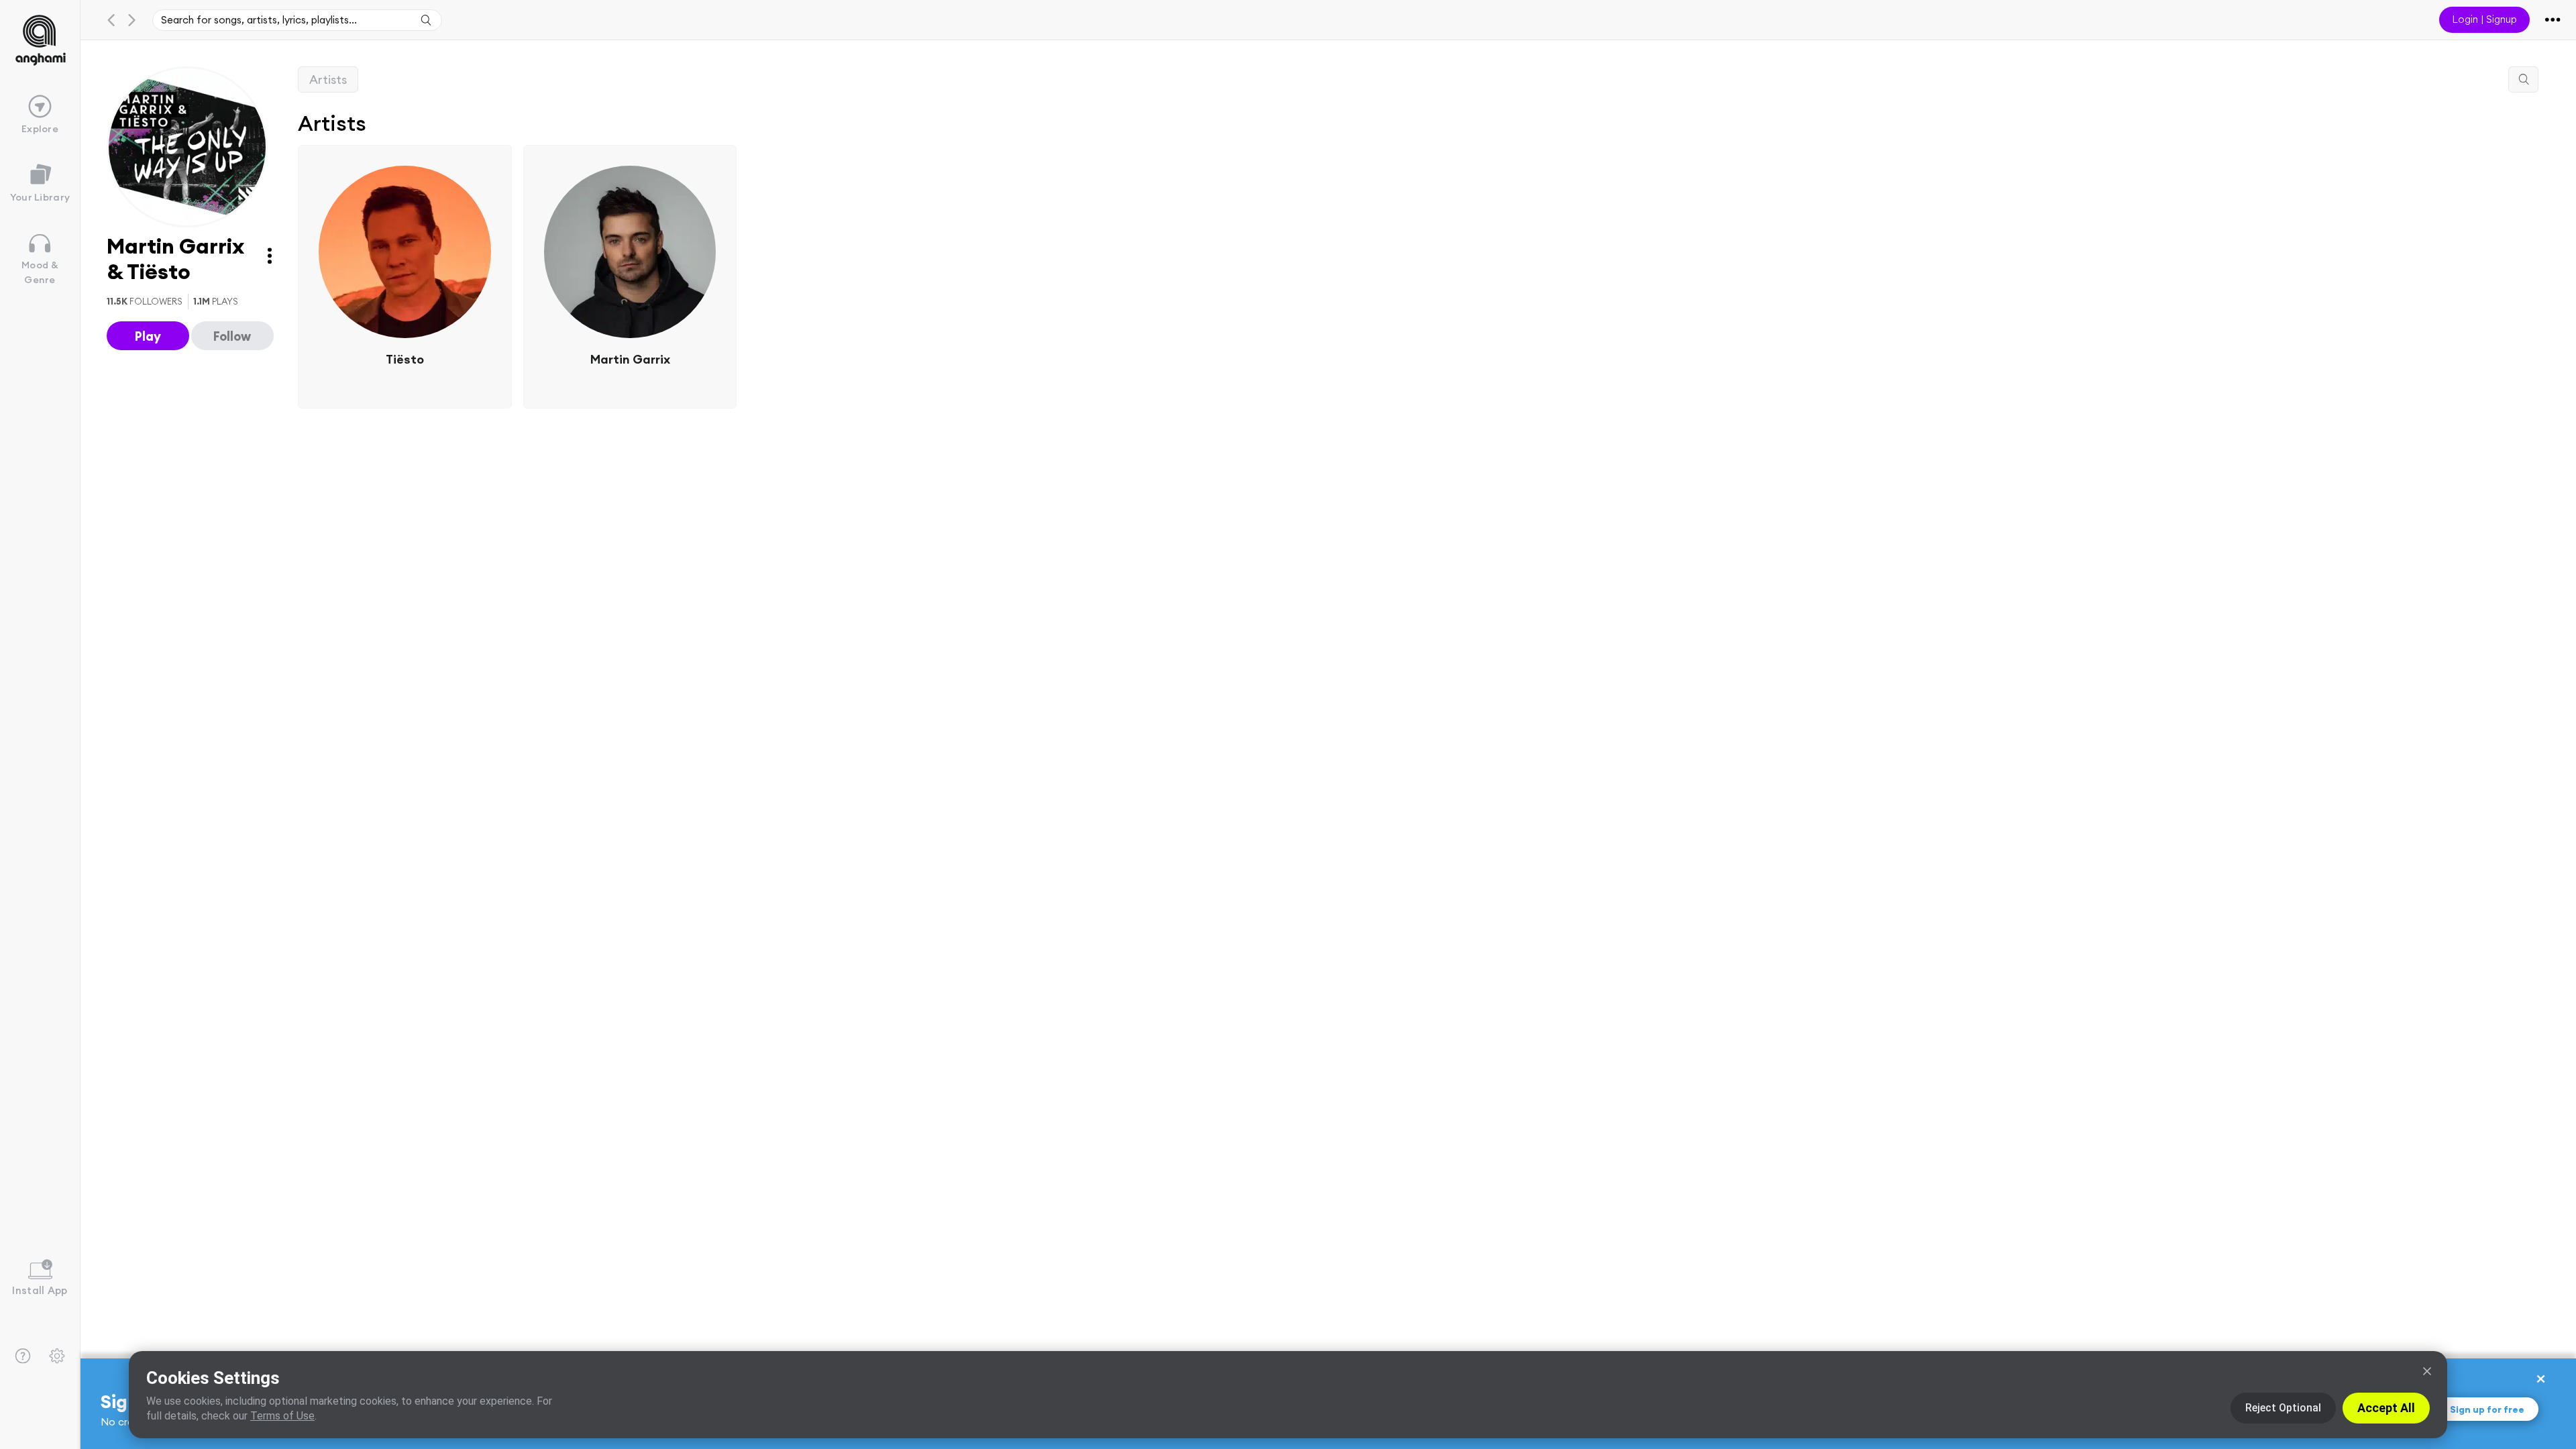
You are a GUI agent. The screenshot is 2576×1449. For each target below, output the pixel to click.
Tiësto (405, 359)
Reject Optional (2283, 1408)
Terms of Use (282, 1416)
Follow (232, 336)
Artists (328, 79)
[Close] (2427, 1371)
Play (148, 336)
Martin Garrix (630, 359)
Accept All (2386, 1408)
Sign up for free (2487, 1409)
